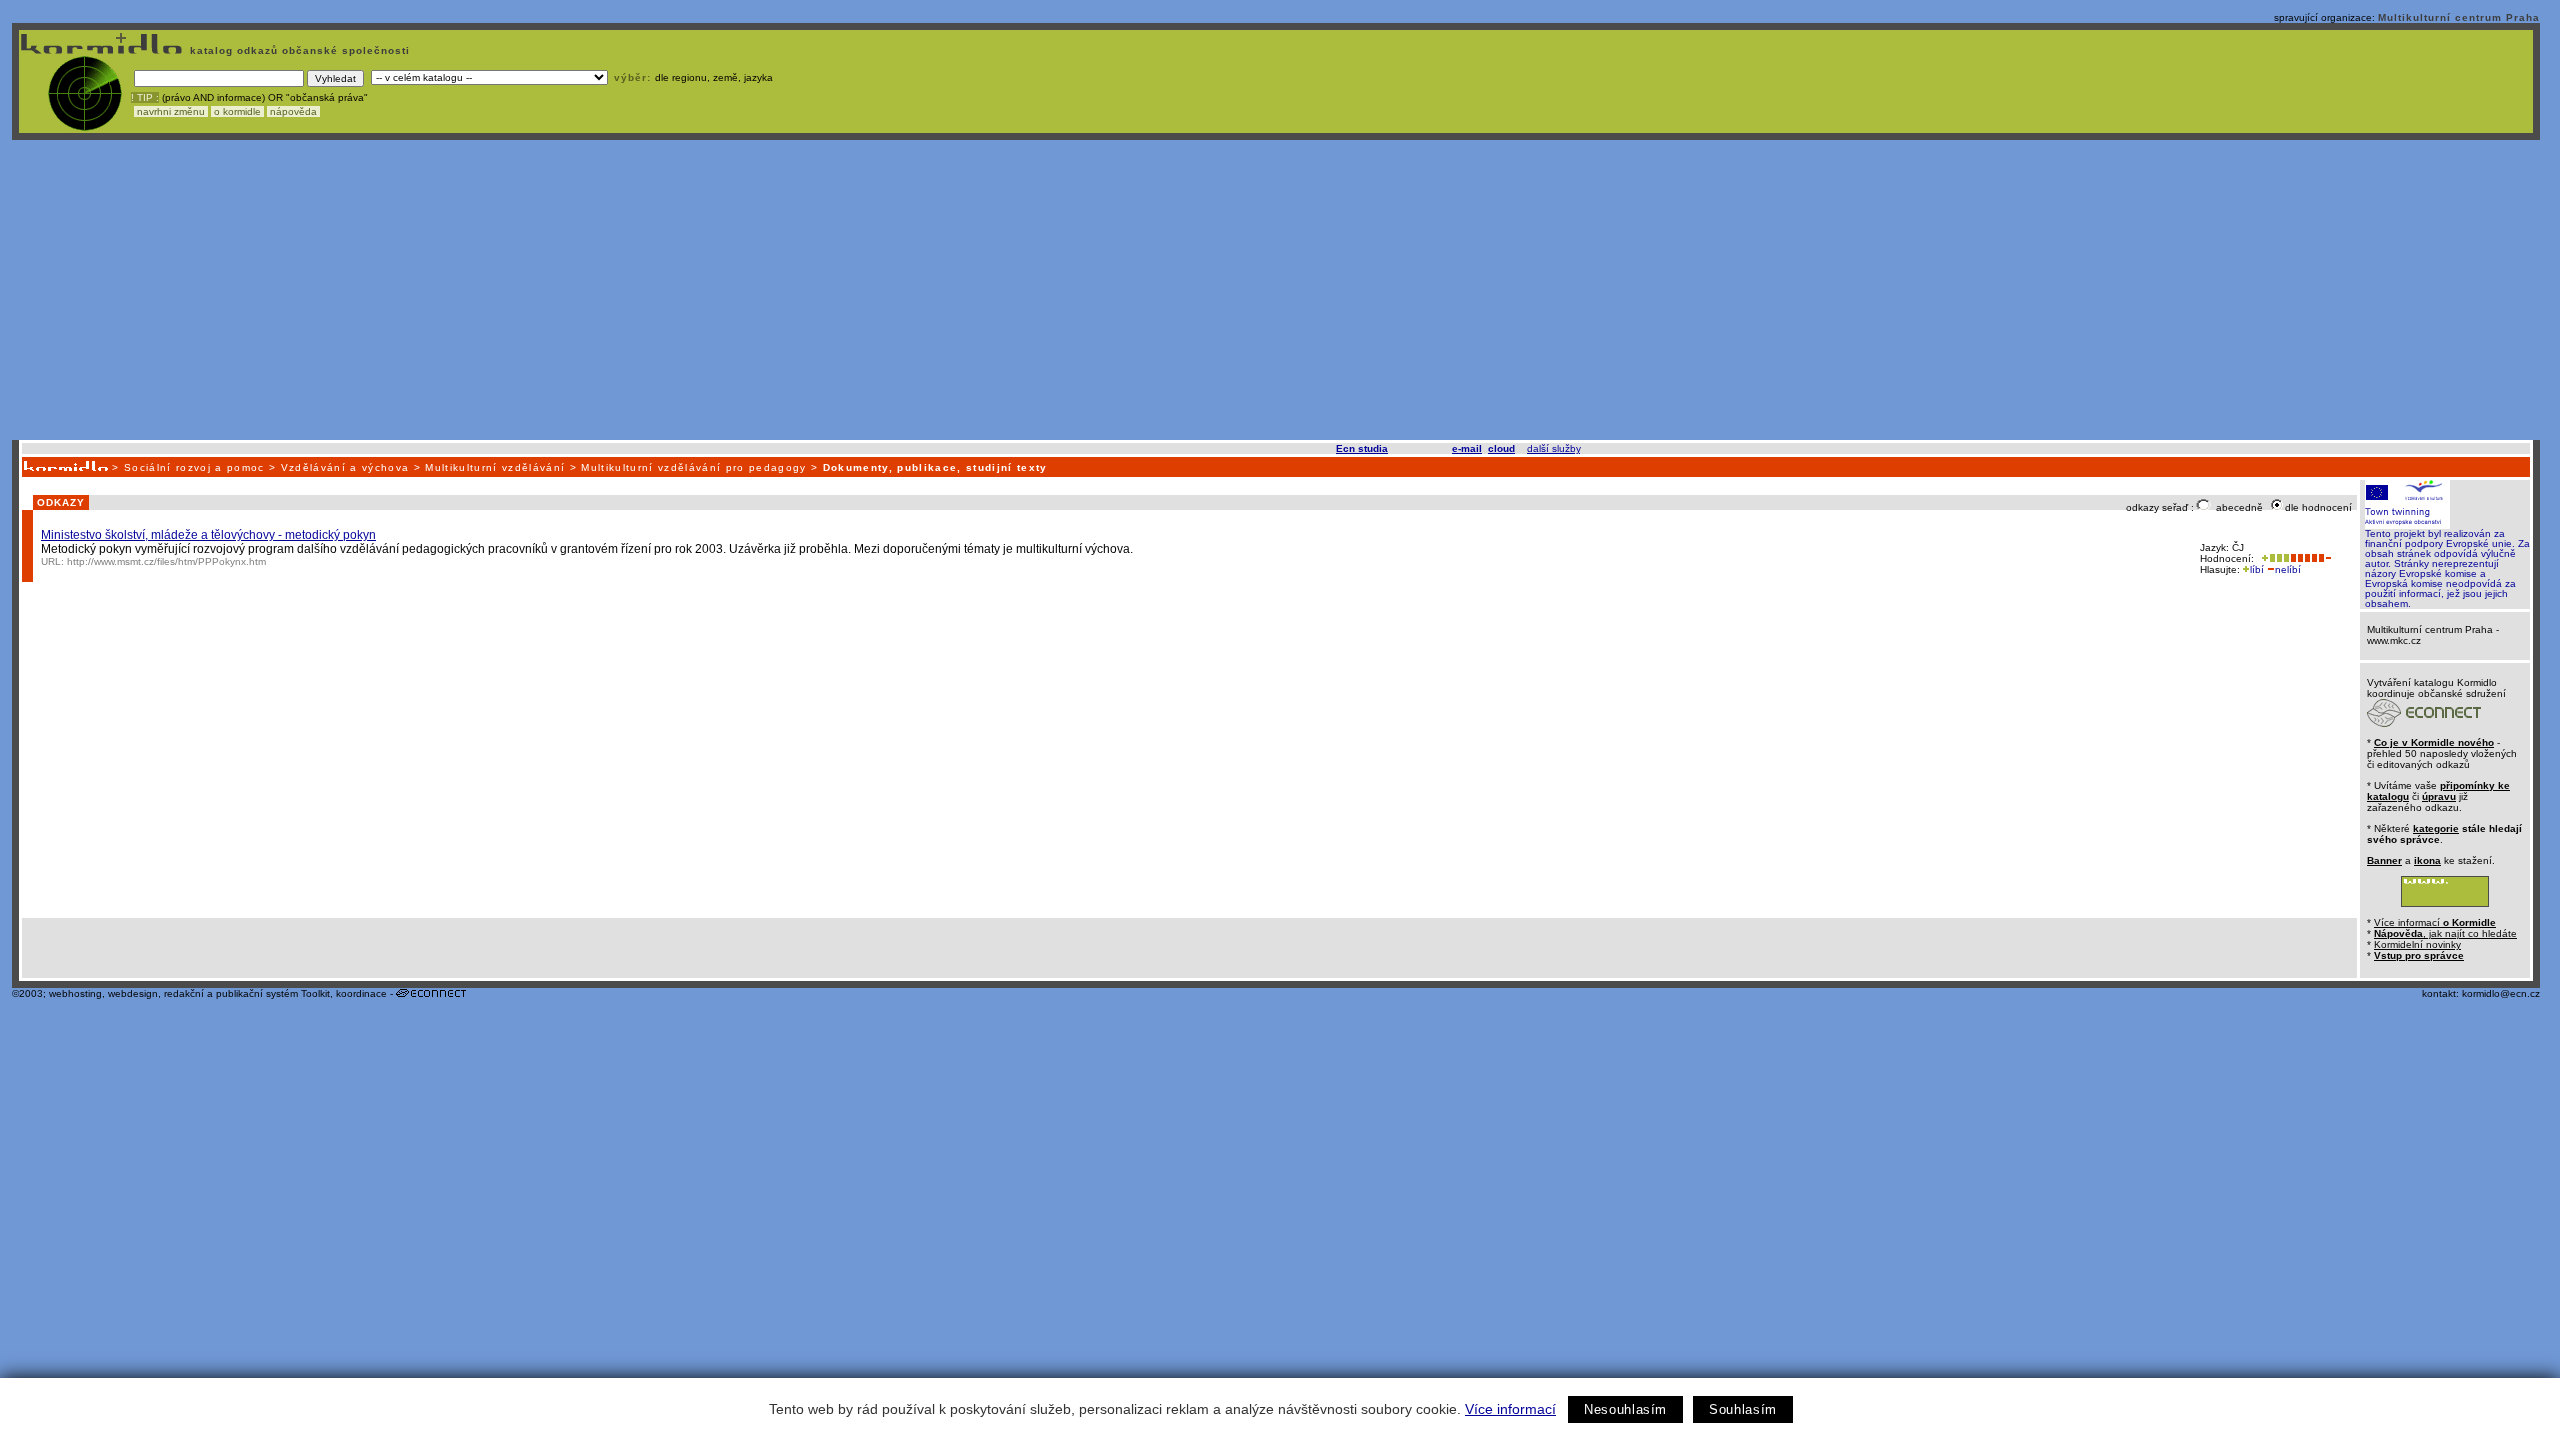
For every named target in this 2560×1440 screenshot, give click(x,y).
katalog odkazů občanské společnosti (298, 50)
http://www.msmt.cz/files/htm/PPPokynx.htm (166, 561)
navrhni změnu (171, 111)
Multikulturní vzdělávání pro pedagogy (693, 467)
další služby (1553, 448)
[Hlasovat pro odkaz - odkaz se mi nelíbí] (2310, 558)
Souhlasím (1743, 1409)
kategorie (2436, 828)
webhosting (75, 993)
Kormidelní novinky (2417, 944)
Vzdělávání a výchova (345, 467)
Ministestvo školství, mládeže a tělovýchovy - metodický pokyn (208, 535)
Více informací (1510, 1409)
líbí (2257, 569)
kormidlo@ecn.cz (2501, 993)
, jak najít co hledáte (2445, 933)
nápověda (293, 111)
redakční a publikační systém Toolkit (247, 993)
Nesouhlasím (1625, 1409)
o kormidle (237, 111)
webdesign (133, 993)
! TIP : (145, 97)
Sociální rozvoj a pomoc (194, 467)
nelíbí (2288, 569)
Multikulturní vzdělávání (495, 467)
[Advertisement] (1276, 290)
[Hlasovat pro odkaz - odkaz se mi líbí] (2273, 558)
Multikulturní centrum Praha (2459, 17)
